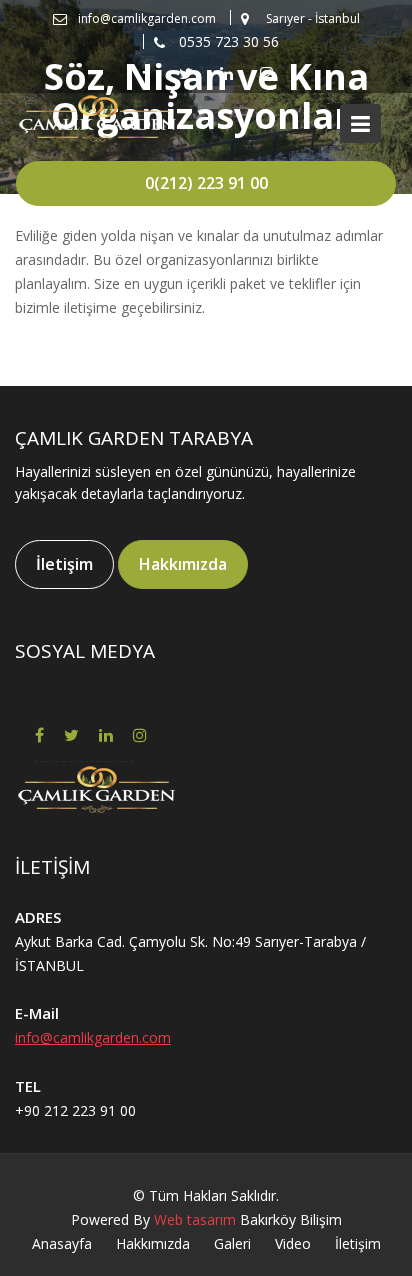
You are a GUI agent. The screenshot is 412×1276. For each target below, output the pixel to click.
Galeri (232, 1243)
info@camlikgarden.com (93, 1037)
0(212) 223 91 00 (206, 183)
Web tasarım (195, 1219)
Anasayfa (62, 1243)
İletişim (64, 564)
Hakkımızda (183, 564)
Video (293, 1243)
